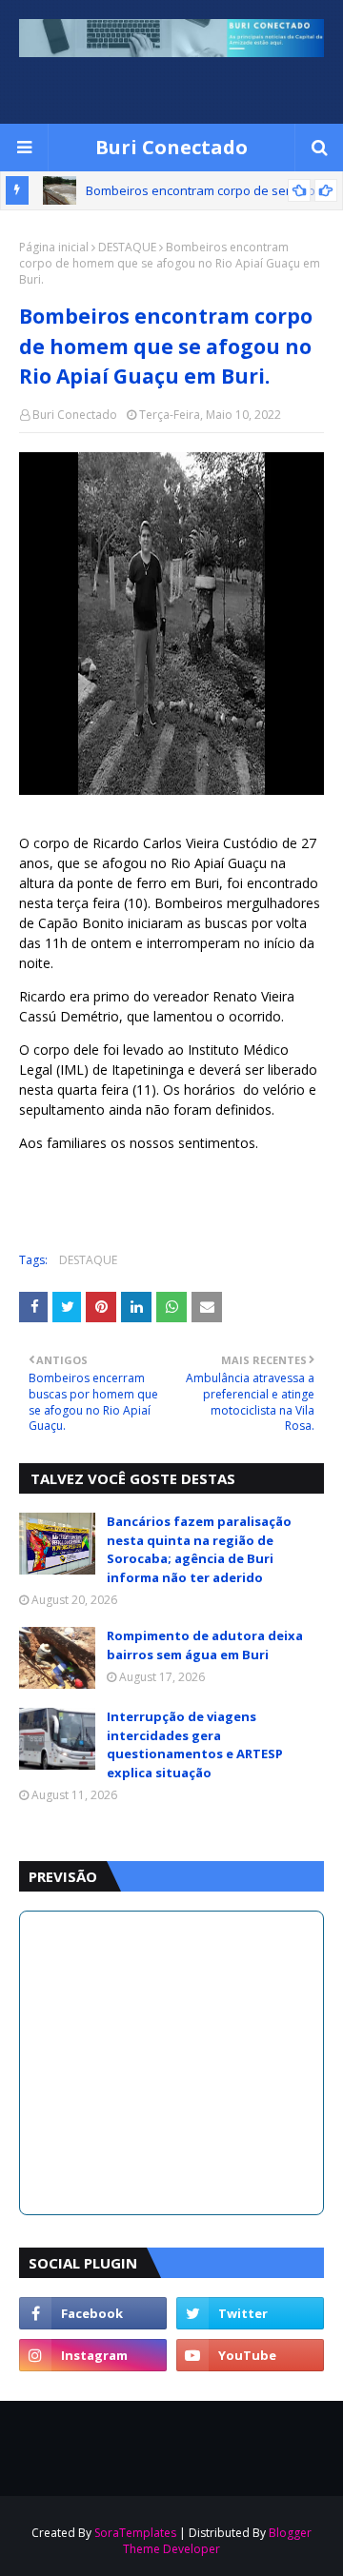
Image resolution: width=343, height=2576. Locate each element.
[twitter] (250, 2313)
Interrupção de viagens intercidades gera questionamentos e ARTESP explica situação (195, 1744)
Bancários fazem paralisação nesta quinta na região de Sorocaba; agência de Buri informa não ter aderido (199, 1549)
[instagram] (93, 2355)
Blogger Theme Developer (217, 2541)
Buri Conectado (171, 147)
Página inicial (54, 247)
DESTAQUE (127, 247)
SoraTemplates (135, 2533)
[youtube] (250, 2355)
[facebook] (93, 2313)
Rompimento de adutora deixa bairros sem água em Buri (205, 1645)
